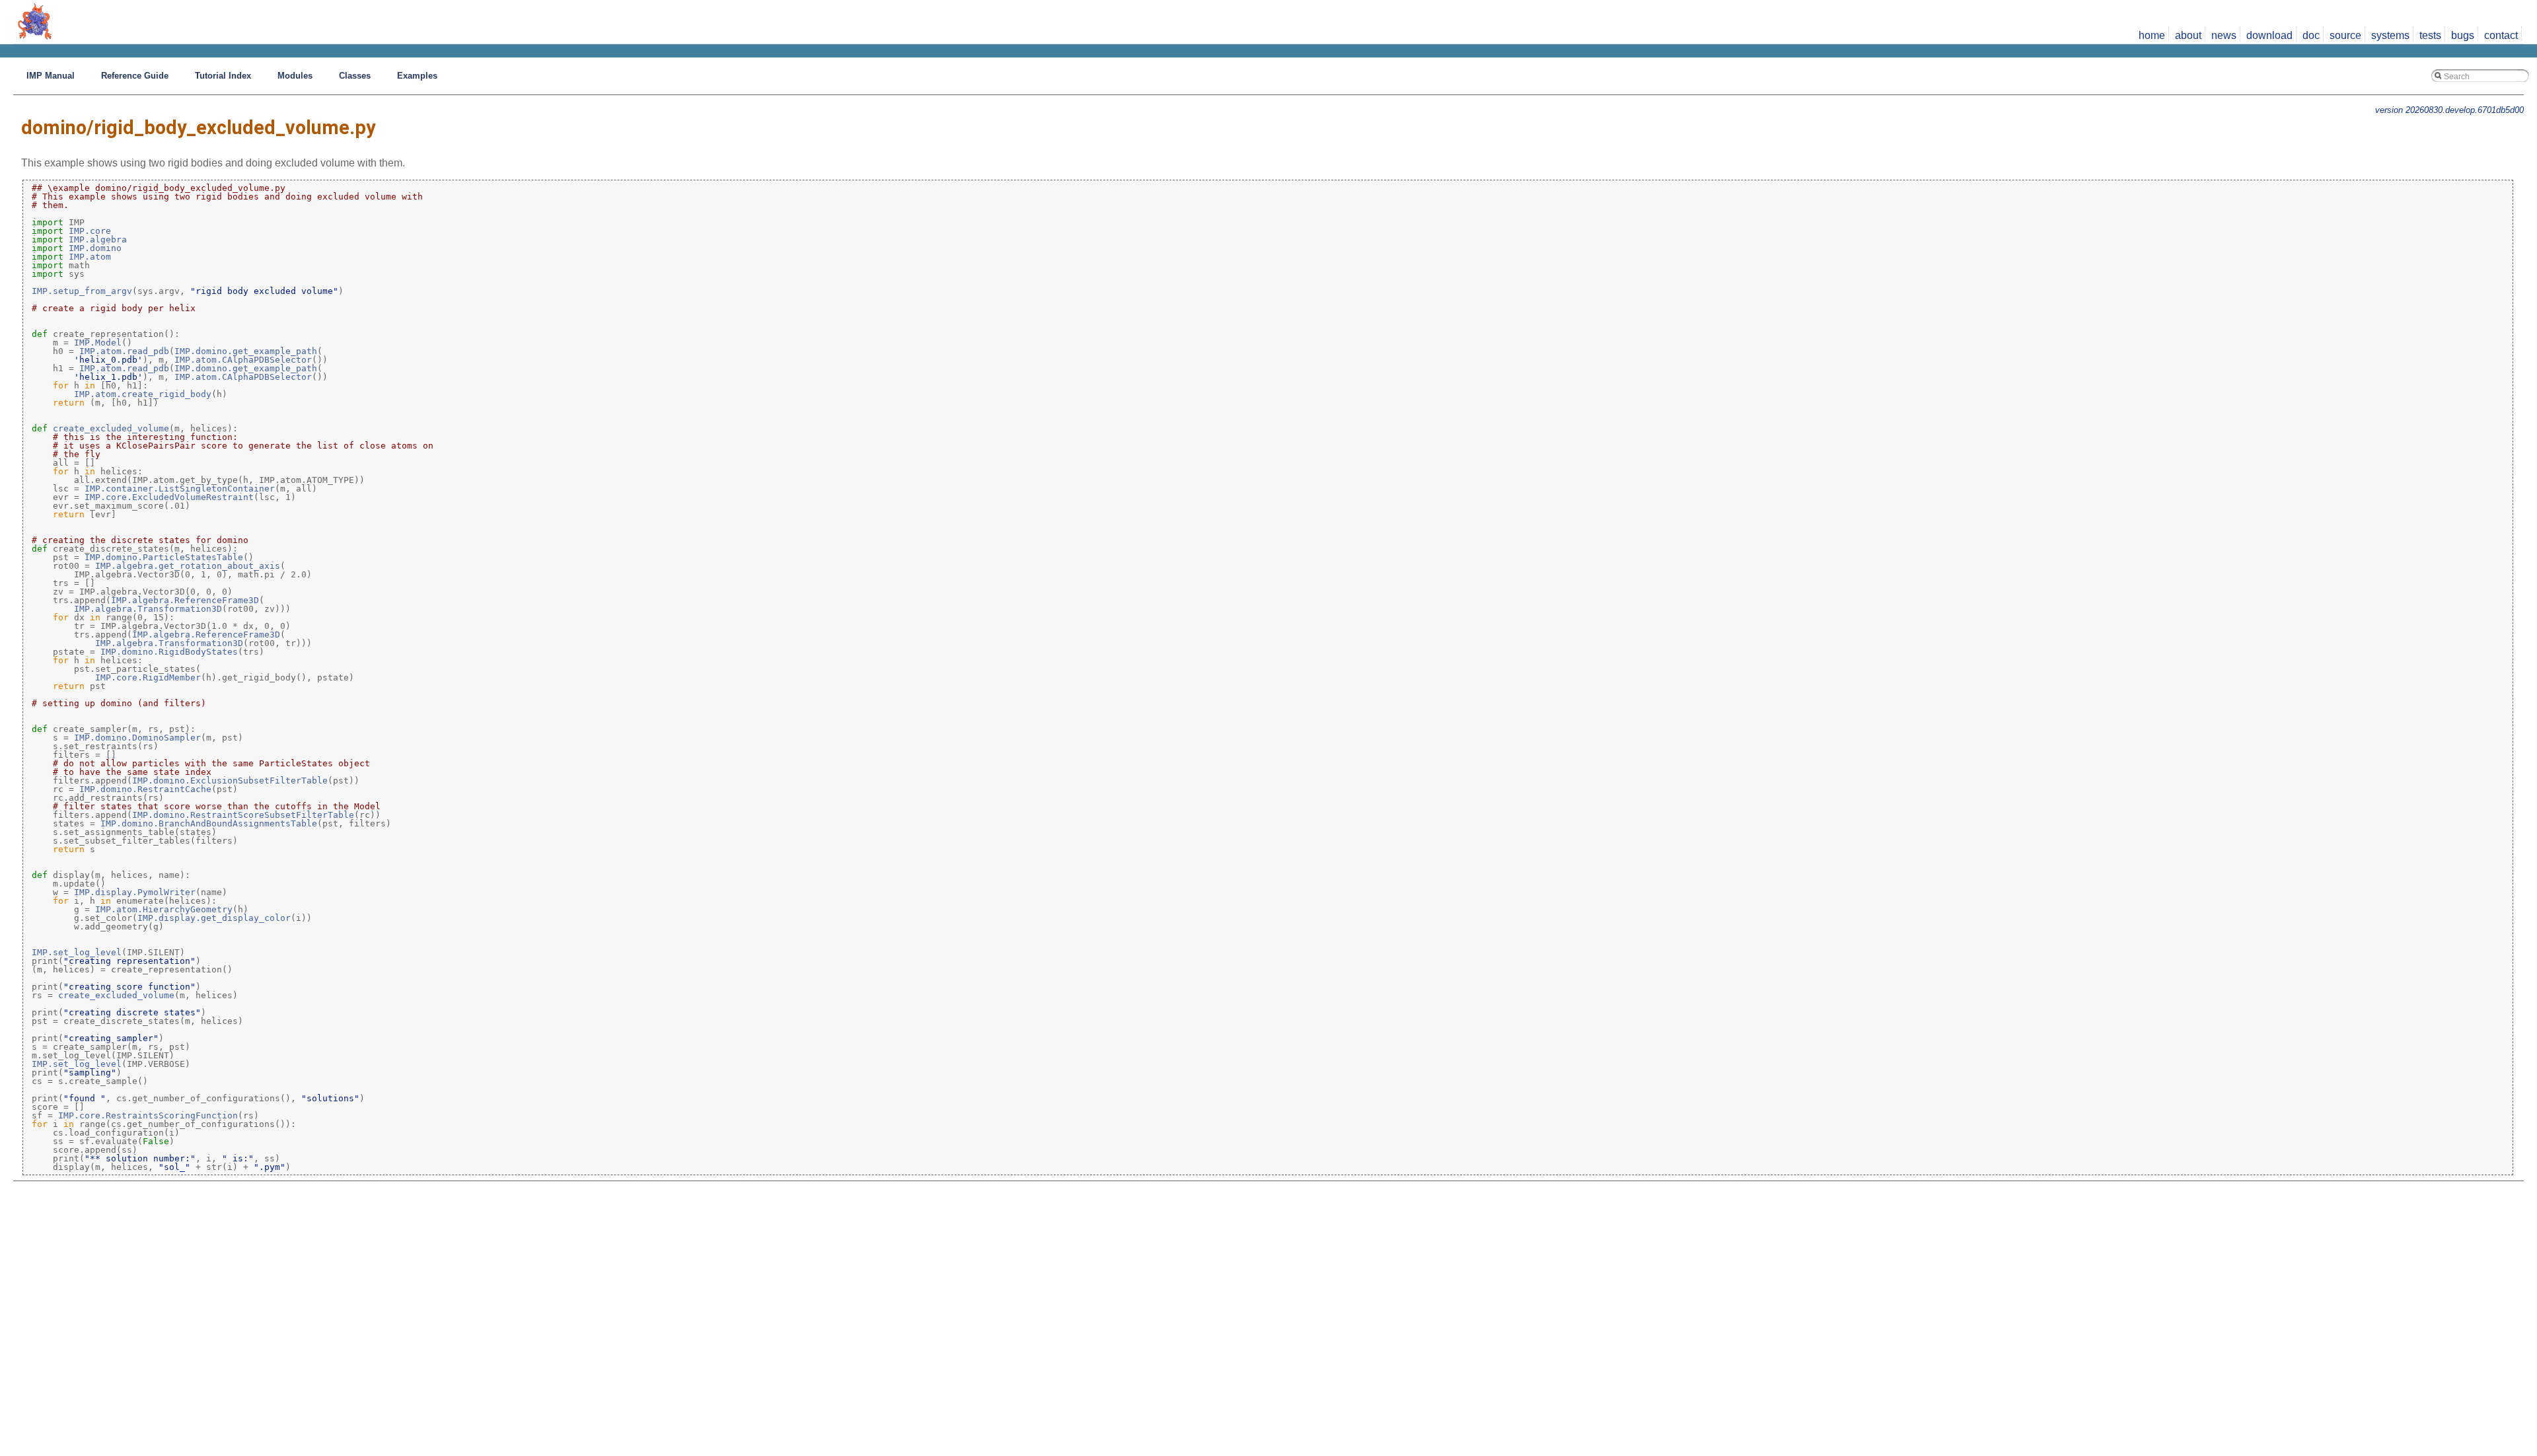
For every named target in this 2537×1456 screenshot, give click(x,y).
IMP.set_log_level (77, 952)
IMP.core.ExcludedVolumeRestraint (169, 497)
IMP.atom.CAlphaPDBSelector (243, 360)
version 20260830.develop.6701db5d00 (2449, 110)
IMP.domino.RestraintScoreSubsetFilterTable (243, 815)
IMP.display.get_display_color (214, 918)
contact (2501, 35)
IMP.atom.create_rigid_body (143, 394)
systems (2390, 35)
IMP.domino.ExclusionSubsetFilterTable (230, 781)
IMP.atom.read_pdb (124, 351)
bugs (2463, 35)
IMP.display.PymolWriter (135, 892)
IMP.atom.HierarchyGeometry (164, 909)
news (2224, 35)
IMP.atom (90, 257)
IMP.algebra (98, 239)
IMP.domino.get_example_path (246, 351)
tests (2430, 35)
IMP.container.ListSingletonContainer (180, 489)
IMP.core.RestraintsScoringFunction (148, 1115)
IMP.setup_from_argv (82, 291)
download (2269, 35)
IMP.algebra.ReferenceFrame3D (185, 600)
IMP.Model (98, 343)
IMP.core (90, 231)
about (2188, 35)
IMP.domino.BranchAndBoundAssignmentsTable (209, 823)
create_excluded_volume (111, 428)
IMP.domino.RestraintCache (145, 789)
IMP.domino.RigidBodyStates (169, 652)
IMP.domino (95, 248)
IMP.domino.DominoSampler (137, 738)
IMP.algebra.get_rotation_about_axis (188, 566)
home (2152, 35)
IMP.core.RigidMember (148, 677)
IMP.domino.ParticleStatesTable (164, 557)
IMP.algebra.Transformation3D (148, 609)
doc (2311, 35)
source (2345, 35)
